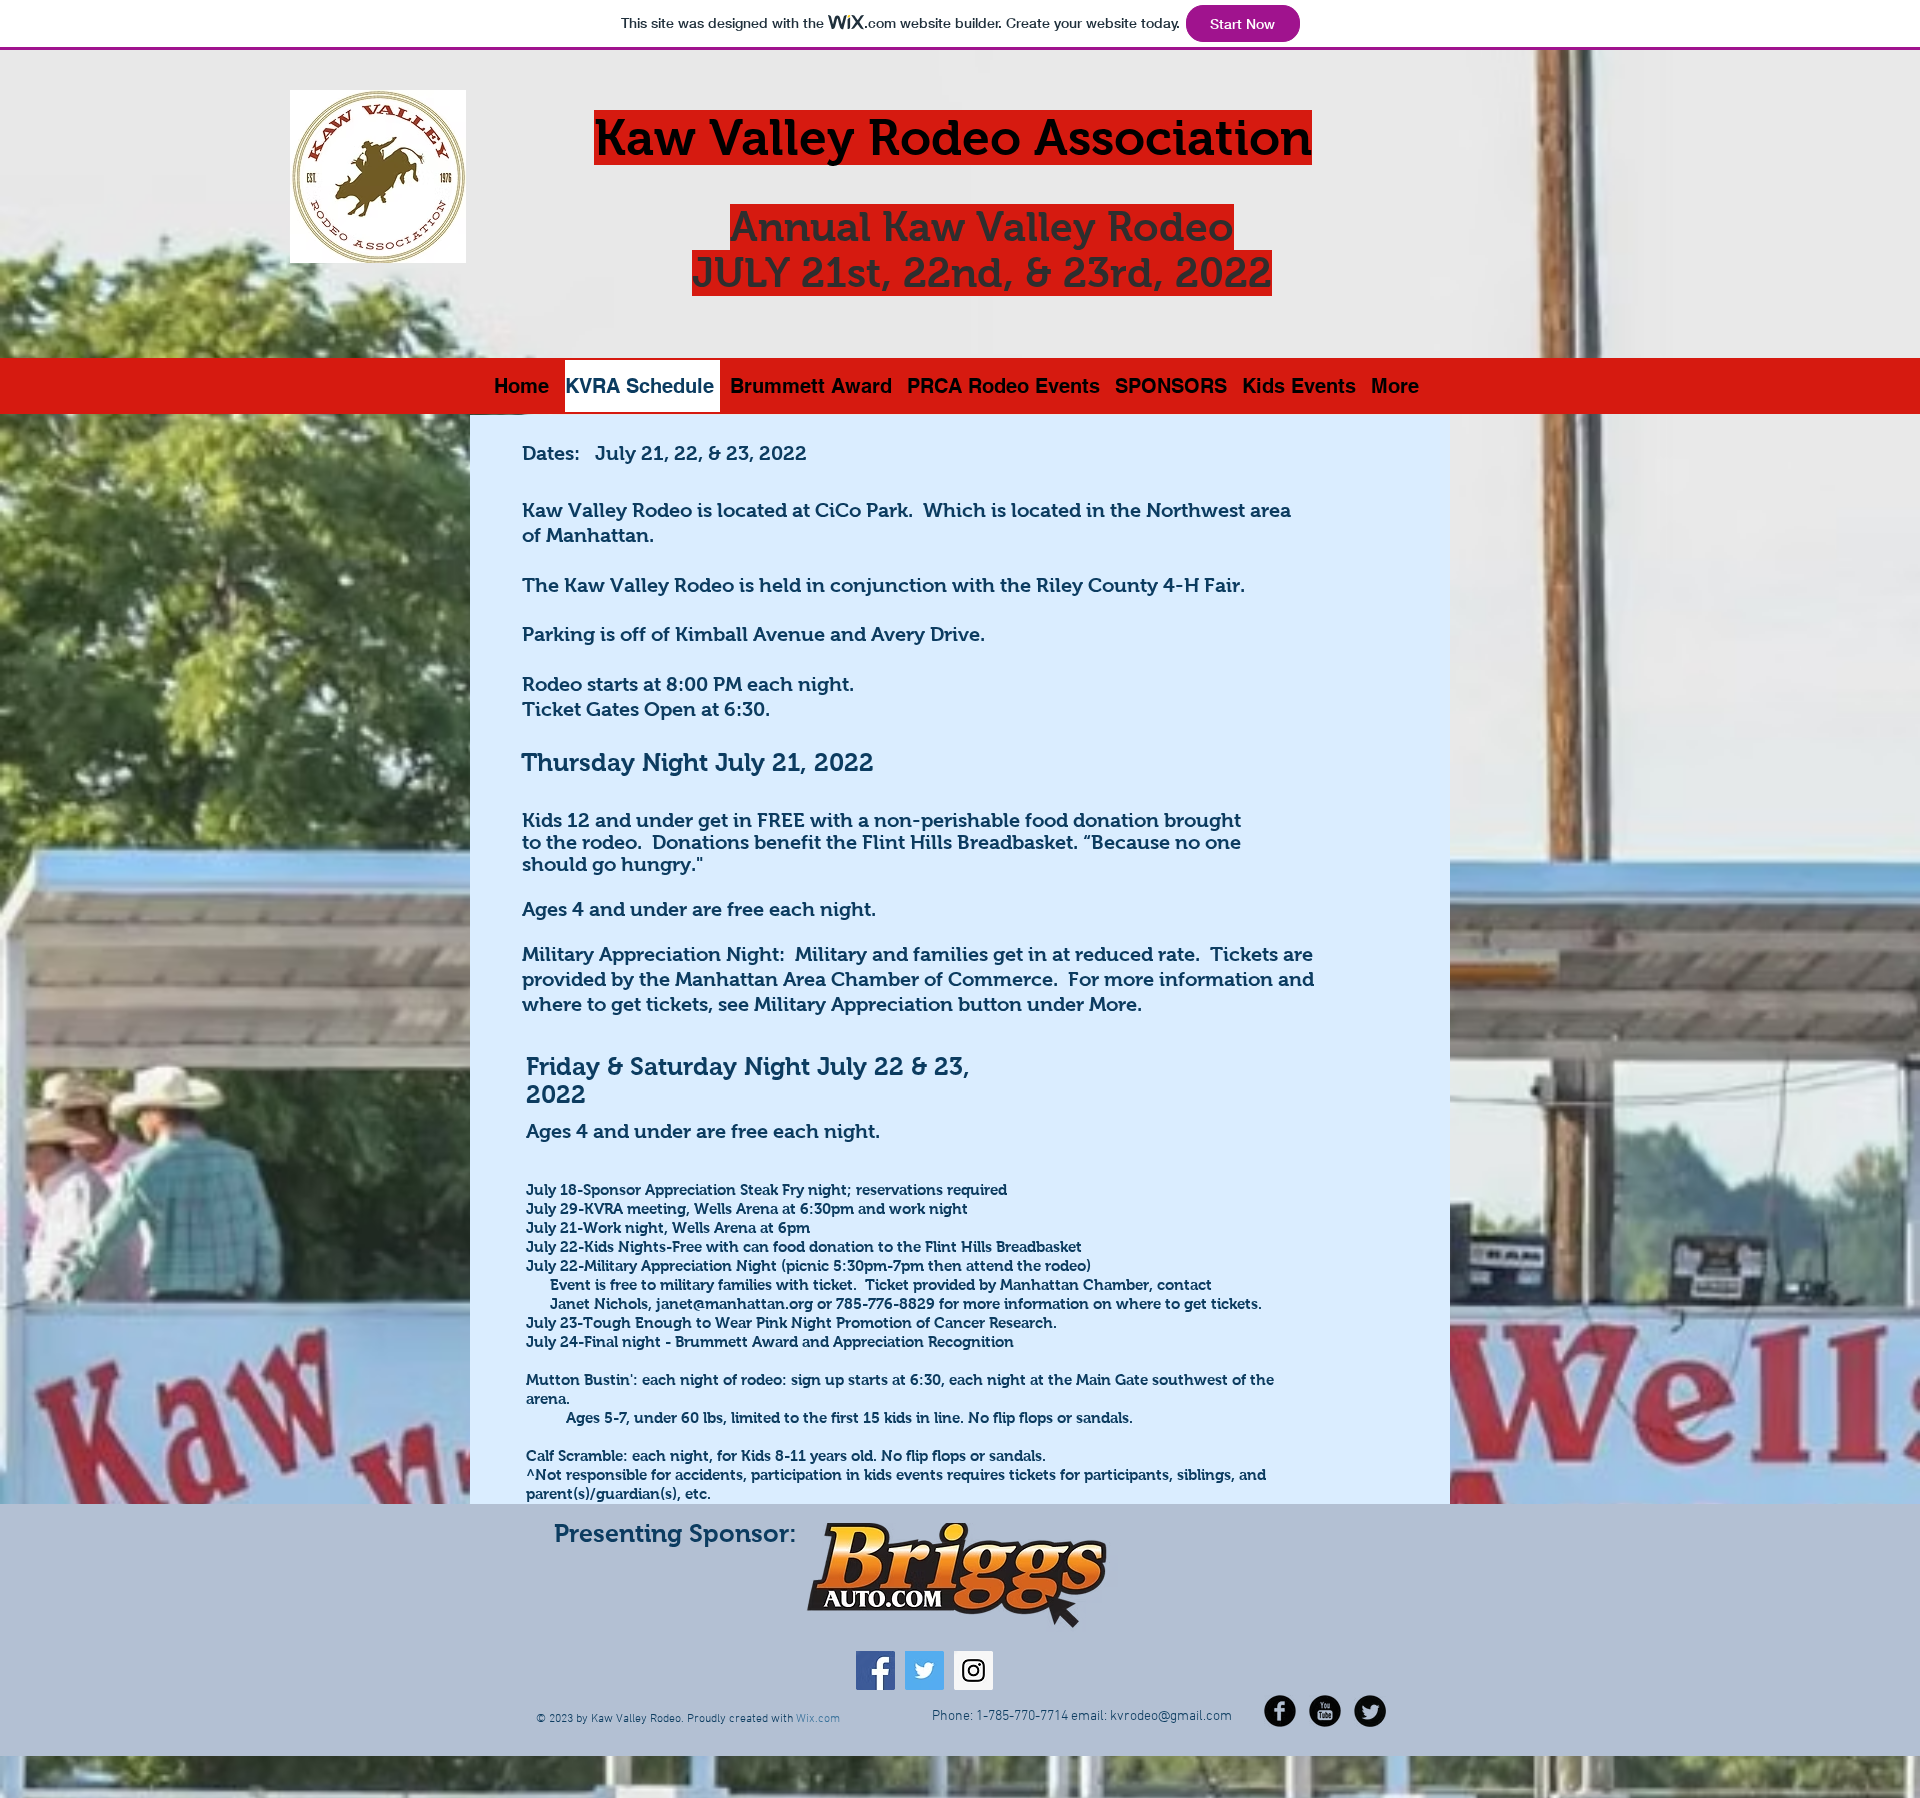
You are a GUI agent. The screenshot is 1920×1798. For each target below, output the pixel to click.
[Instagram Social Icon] (973, 1670)
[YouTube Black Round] (1325, 1711)
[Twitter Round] (1370, 1711)
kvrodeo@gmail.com (1171, 1716)
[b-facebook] (1280, 1711)
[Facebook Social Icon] (875, 1670)
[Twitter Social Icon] (924, 1670)
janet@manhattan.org (734, 1303)
